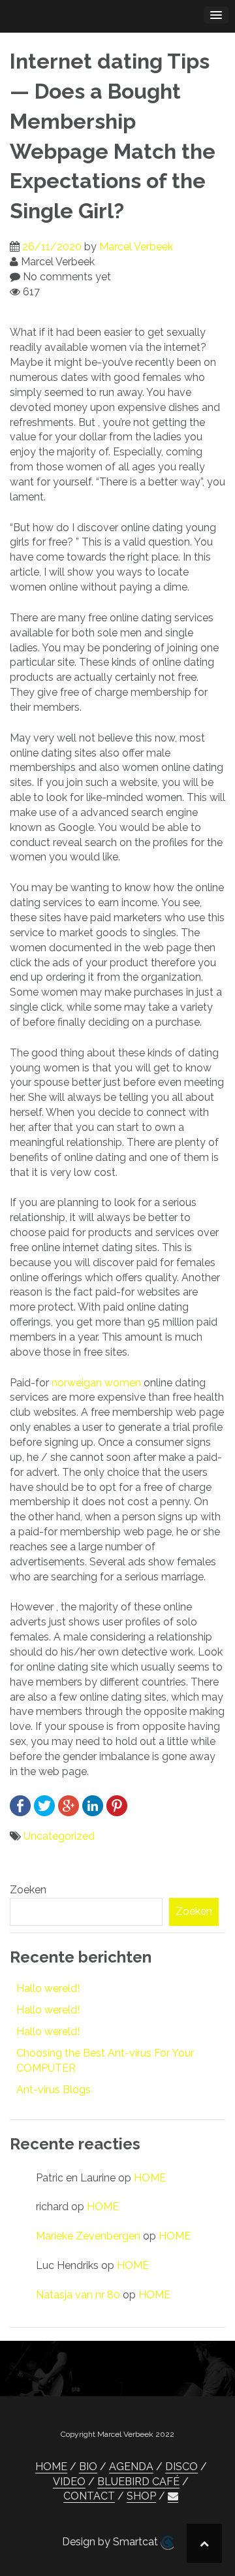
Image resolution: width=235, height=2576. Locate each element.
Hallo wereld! (48, 1988)
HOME (150, 2178)
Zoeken (28, 1890)
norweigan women (96, 1383)
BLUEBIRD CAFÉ (138, 2482)
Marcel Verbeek (136, 247)
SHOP (141, 2496)
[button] (173, 2496)
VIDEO (69, 2482)
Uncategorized (59, 1836)
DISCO (181, 2467)
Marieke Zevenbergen (88, 2236)
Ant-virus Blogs (54, 2090)
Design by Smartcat (111, 2542)
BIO (88, 2467)
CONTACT (89, 2496)
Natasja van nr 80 (78, 2295)
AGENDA (131, 2467)
